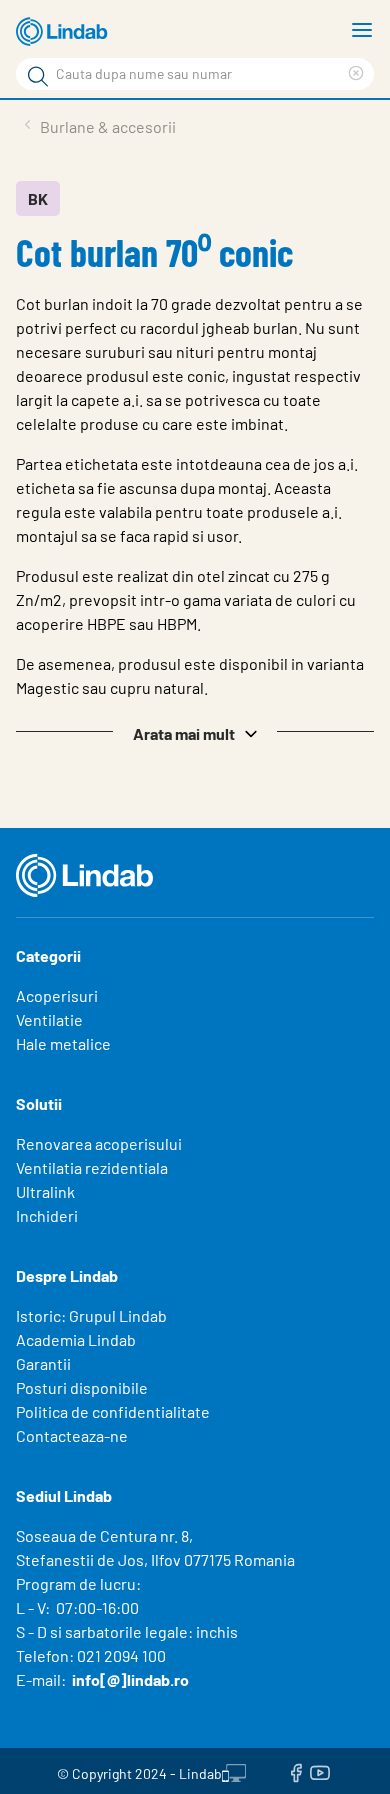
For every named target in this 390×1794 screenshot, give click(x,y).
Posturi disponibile (82, 1387)
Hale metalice (63, 1043)
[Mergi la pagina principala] (65, 32)
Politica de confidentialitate (113, 1411)
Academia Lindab (76, 1339)
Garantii (43, 1363)
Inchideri (47, 1215)
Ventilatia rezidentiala (92, 1167)
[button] (195, 732)
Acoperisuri (57, 995)
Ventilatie (49, 1019)
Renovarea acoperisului (99, 1143)
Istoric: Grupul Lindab (91, 1315)
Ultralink (45, 1191)
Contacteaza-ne (72, 1435)
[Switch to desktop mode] (234, 1771)
